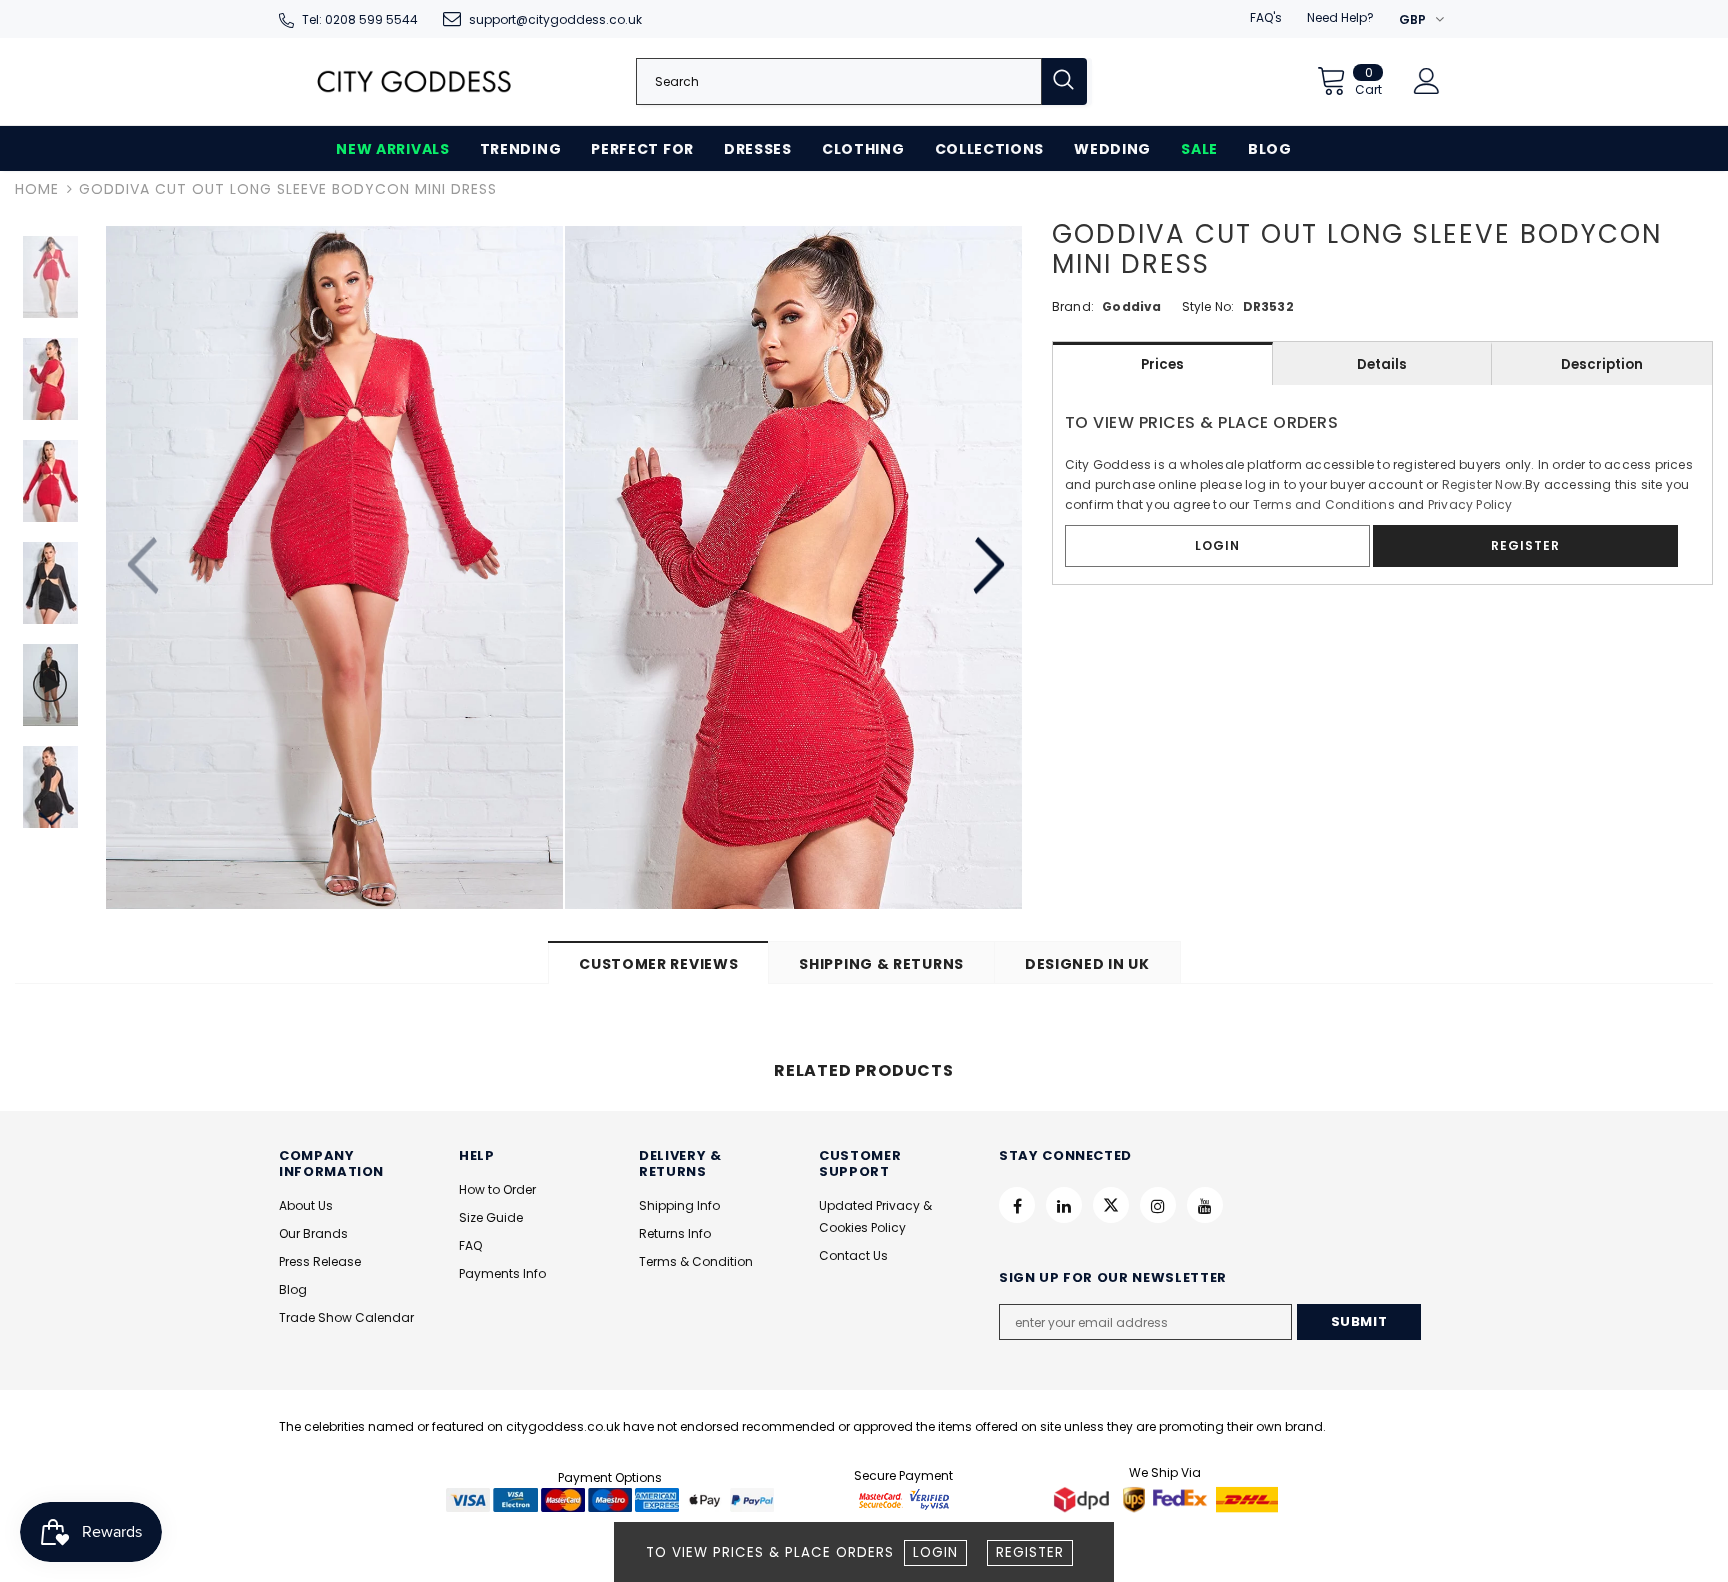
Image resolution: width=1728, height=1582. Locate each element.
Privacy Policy (1470, 504)
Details (1382, 364)
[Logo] (414, 81)
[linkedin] (1064, 1205)
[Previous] (145, 567)
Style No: (1208, 306)
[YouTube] (1205, 1205)
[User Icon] (1427, 81)
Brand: (1073, 306)
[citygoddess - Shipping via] (1084, 1498)
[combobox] (839, 81)
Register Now (1482, 484)
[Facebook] (1017, 1205)
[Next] (986, 567)
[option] (334, 567)
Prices (1162, 364)
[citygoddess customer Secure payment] (904, 1498)
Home (37, 189)
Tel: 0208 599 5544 (360, 19)
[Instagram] (1158, 1205)
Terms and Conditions (1324, 504)
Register (1030, 1552)
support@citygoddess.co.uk (555, 19)
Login (935, 1552)
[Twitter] (1111, 1205)
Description (1602, 364)
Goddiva (1131, 306)
